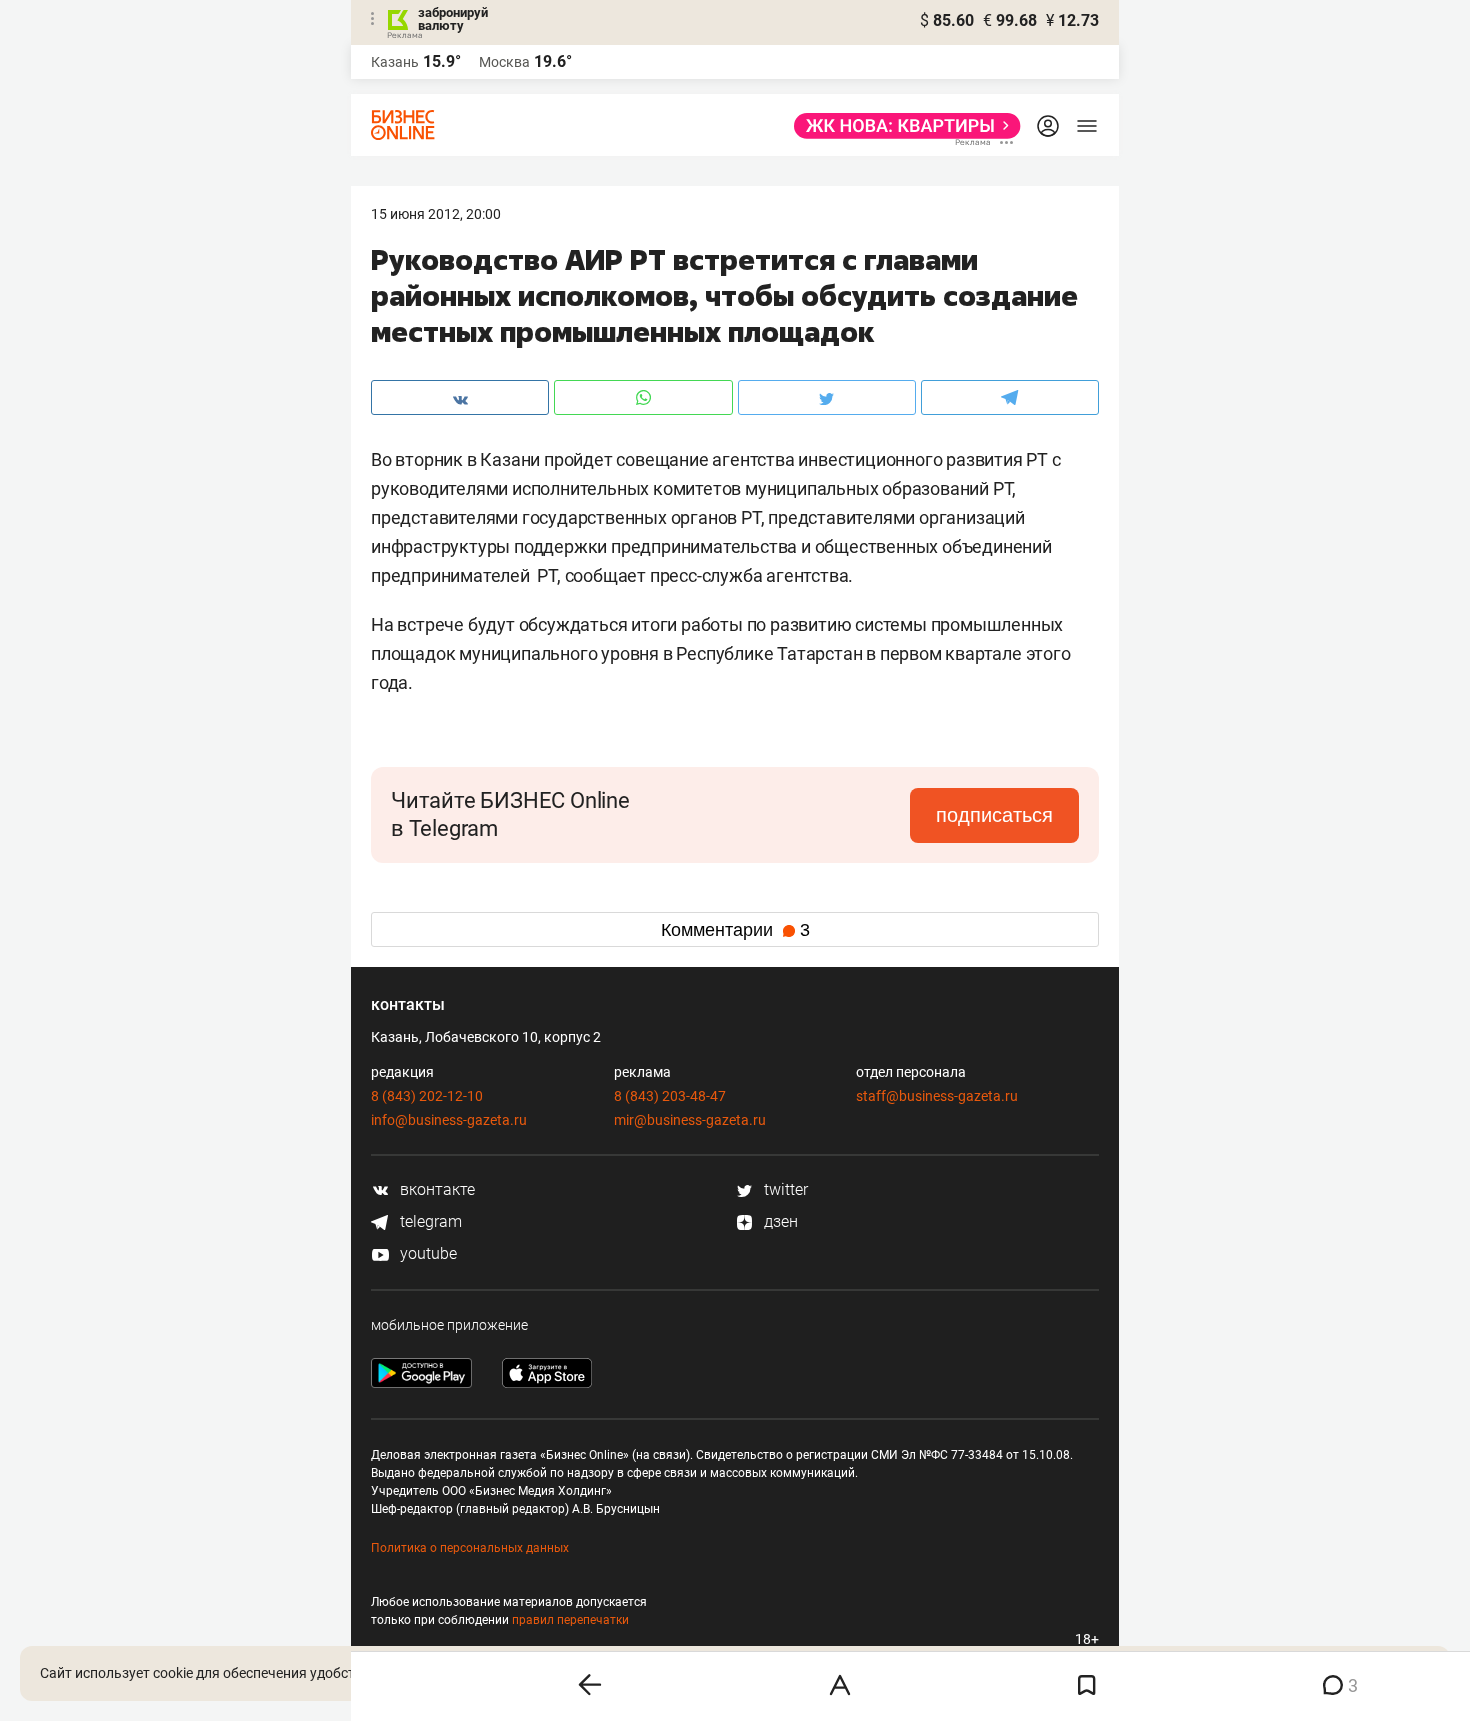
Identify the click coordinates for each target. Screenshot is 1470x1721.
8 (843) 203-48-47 (670, 1096)
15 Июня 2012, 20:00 (436, 214)
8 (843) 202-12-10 (427, 1096)
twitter (784, 1189)
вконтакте (435, 1189)
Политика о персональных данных (470, 1548)
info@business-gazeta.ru (449, 1120)
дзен (779, 1221)
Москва (504, 62)
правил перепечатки (570, 1620)
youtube (426, 1253)
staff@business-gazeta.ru (937, 1096)
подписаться (994, 815)
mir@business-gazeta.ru (690, 1120)
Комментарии (735, 930)
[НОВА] (901, 126)
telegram (429, 1221)
